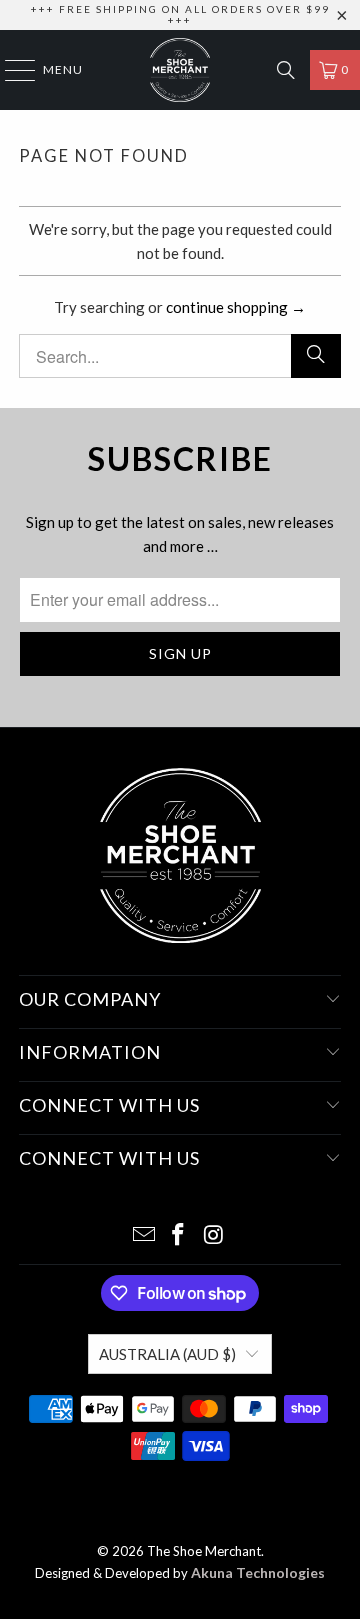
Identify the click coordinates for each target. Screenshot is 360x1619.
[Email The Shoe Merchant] (144, 1235)
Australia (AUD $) (167, 1354)
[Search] (286, 70)
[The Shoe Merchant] (180, 70)
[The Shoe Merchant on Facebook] (179, 1235)
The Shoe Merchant (204, 1551)
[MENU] (10, 70)
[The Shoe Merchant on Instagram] (214, 1235)
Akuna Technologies (258, 1572)
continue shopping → (236, 307)
